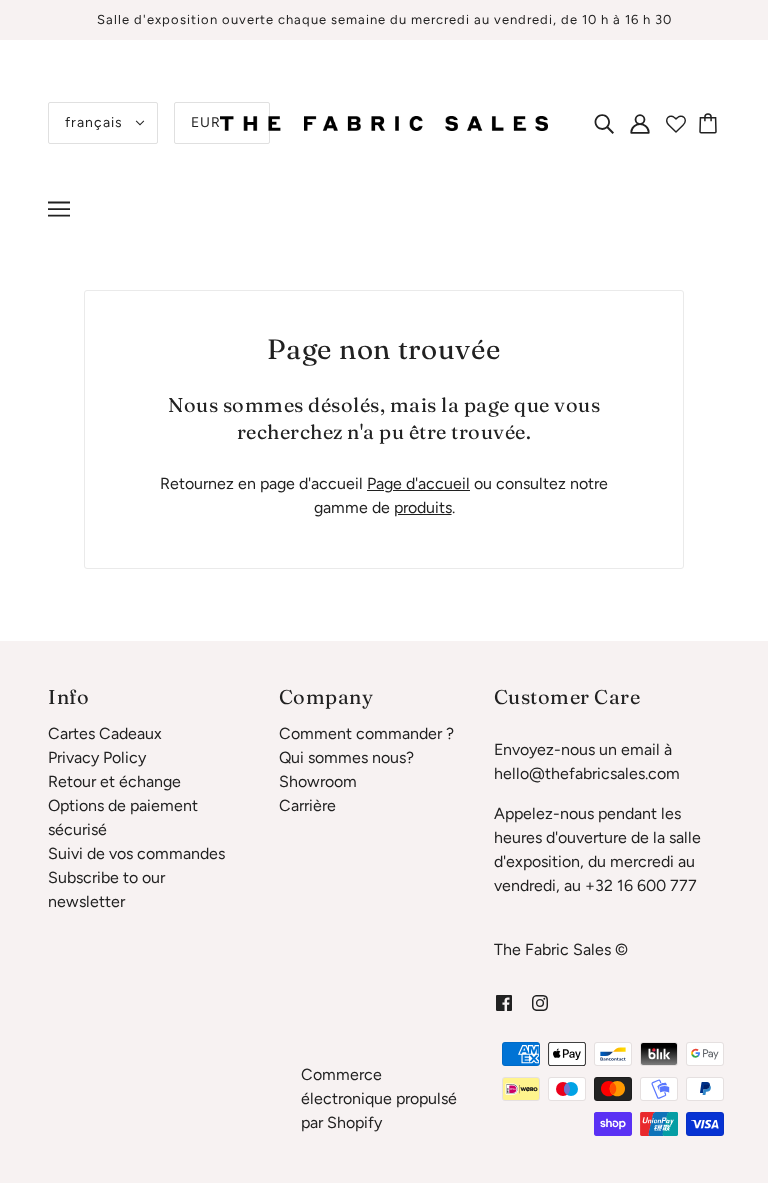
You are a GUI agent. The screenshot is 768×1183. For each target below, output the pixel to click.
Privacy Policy (97, 757)
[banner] (384, 121)
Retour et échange (114, 781)
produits (423, 507)
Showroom (318, 781)
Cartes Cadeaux (105, 733)
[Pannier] (711, 123)
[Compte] (640, 123)
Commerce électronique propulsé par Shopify (379, 1098)
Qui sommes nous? (346, 757)
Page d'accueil (418, 483)
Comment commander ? (366, 733)
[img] (604, 123)
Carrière (307, 805)
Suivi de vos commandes (136, 853)
